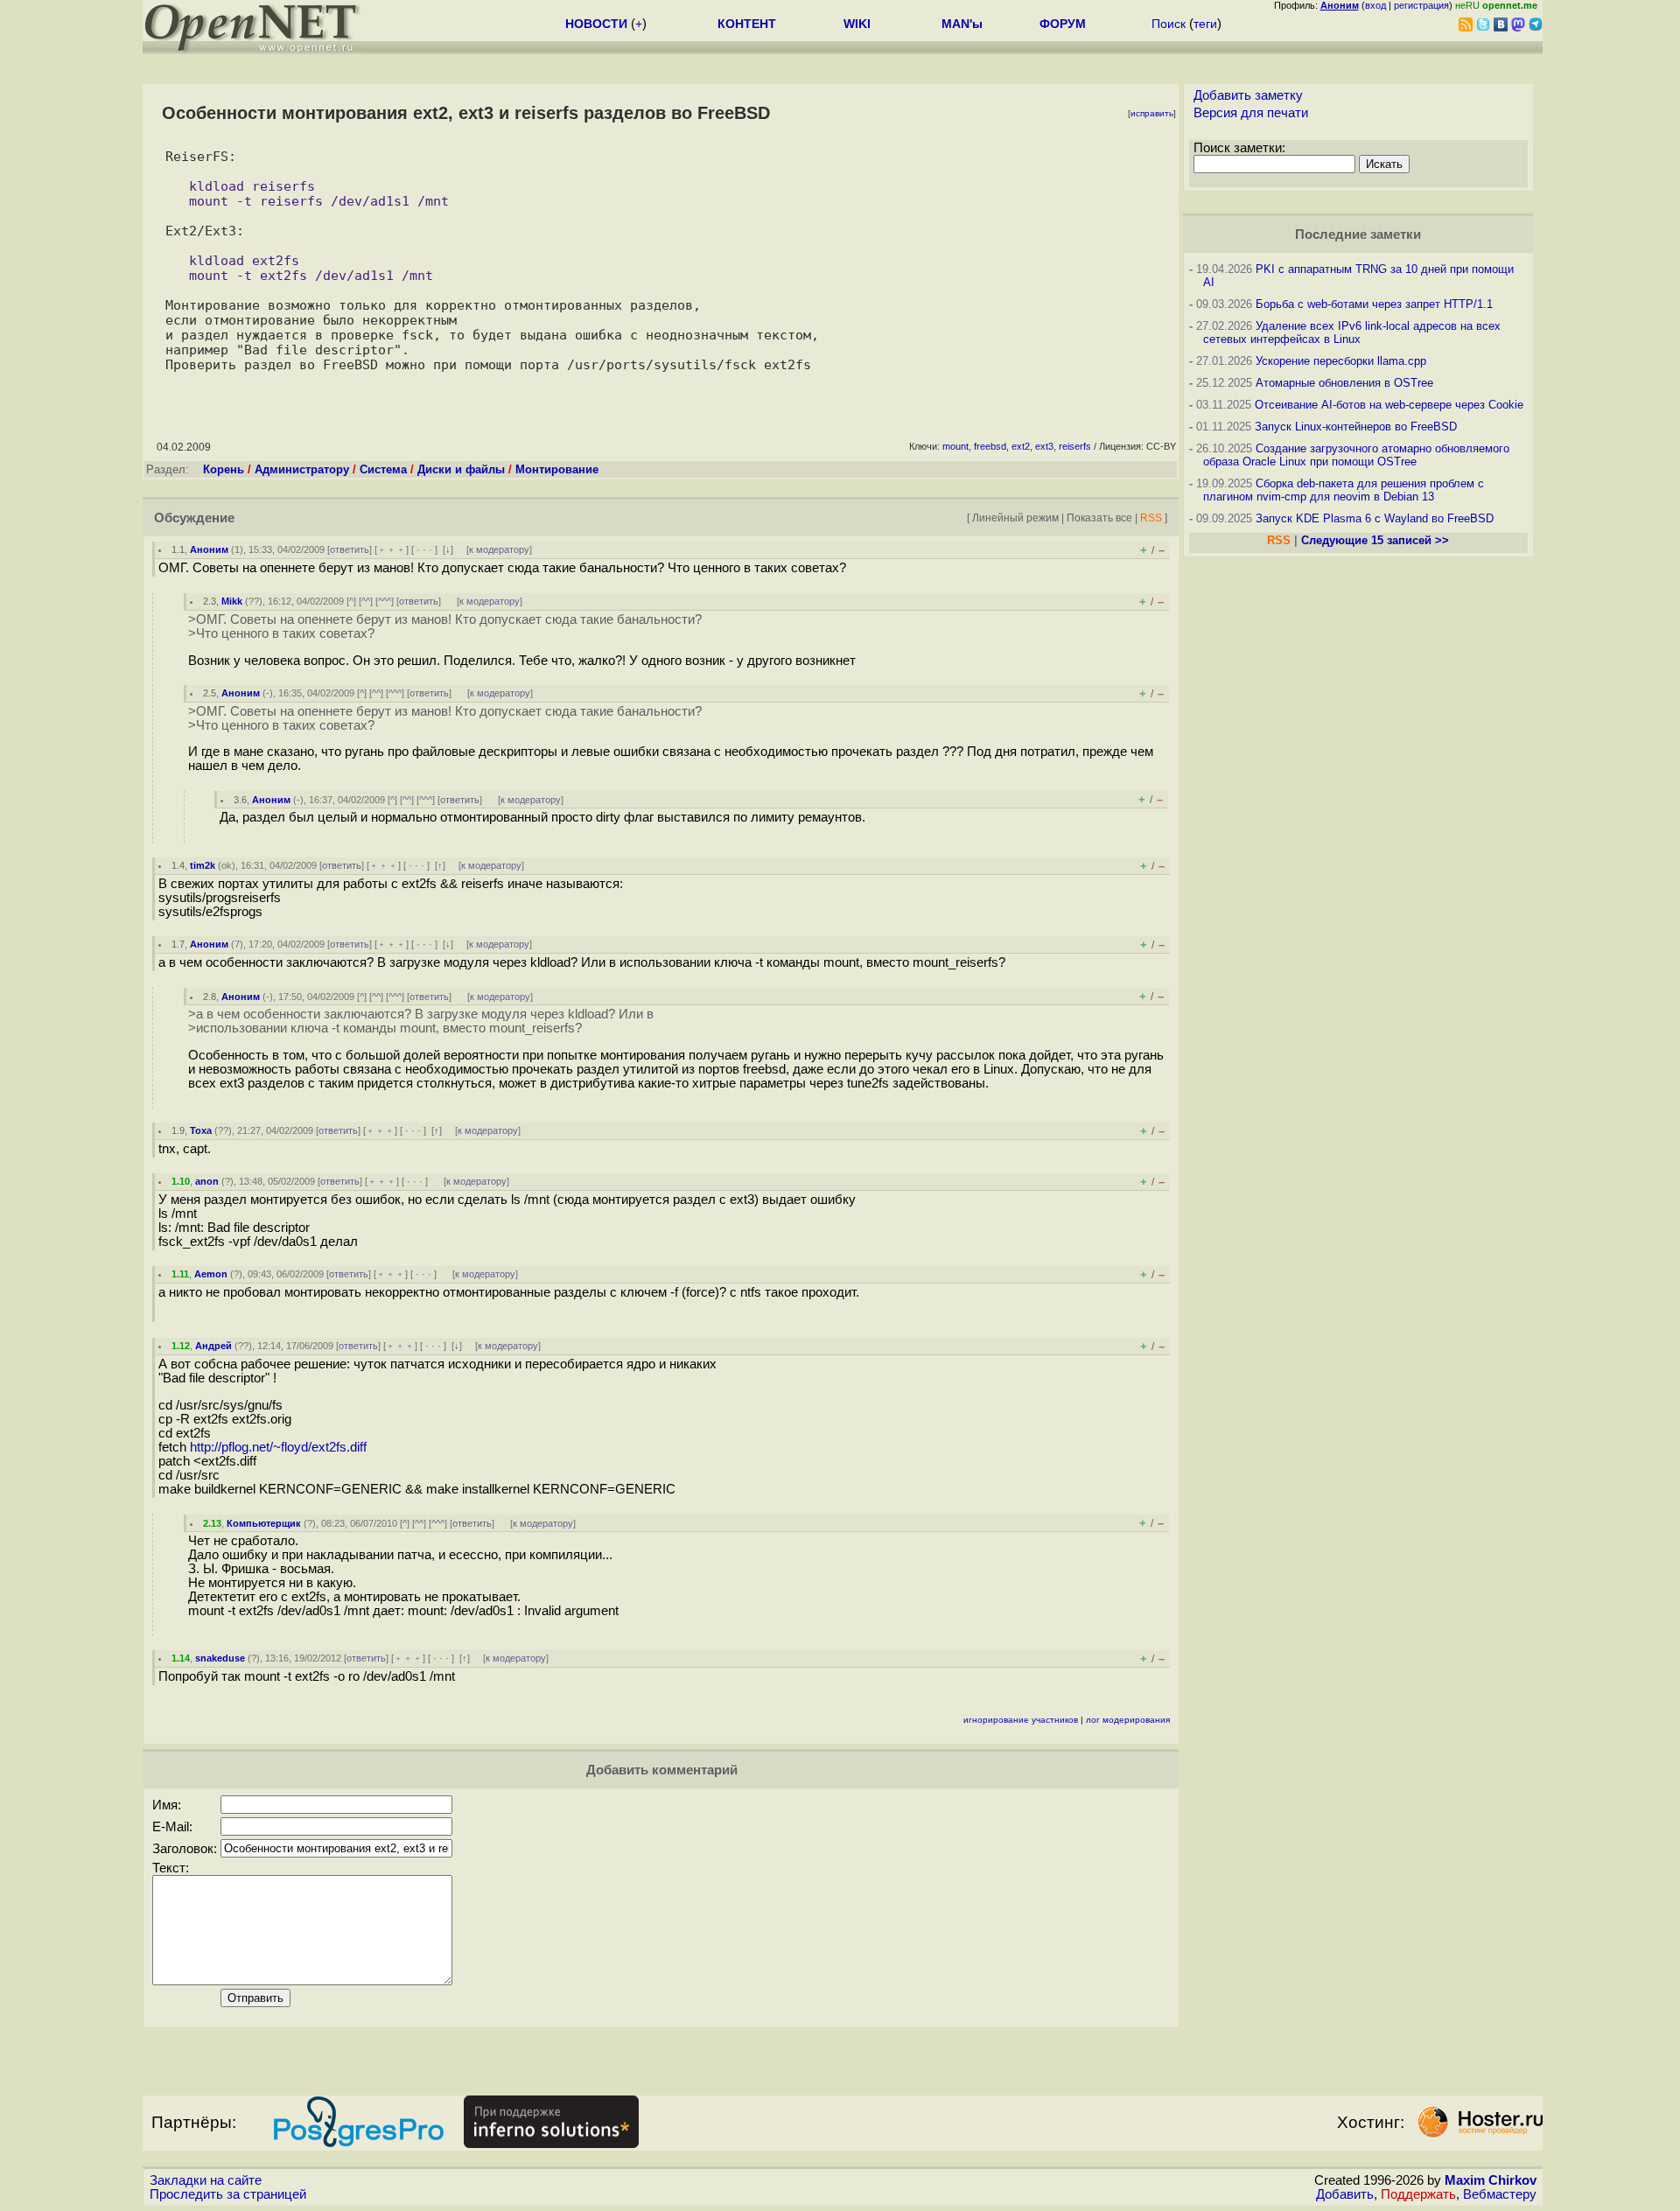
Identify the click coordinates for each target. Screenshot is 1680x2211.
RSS (1151, 518)
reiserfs (1075, 446)
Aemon (211, 1274)
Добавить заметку (1248, 95)
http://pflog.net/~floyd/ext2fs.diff (278, 1447)
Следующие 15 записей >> (1375, 540)
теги (1205, 24)
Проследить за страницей (228, 2194)
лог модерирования (1128, 1720)
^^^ (385, 601)
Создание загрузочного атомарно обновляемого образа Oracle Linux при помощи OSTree (1356, 455)
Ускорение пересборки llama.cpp (1341, 361)
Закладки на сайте (206, 2180)
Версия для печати (1251, 113)
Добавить (1345, 2194)
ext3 (1044, 446)
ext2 (1021, 446)
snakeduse (220, 1658)
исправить (1152, 113)
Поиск (1169, 24)
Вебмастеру (1500, 2194)
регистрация (1421, 5)
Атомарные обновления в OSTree (1344, 383)
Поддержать (1418, 2194)
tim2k (203, 865)
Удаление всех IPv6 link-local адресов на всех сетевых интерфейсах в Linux (1352, 332)
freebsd (990, 446)
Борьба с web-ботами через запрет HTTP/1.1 (1374, 304)
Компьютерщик (264, 1523)
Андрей (213, 1346)
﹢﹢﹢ (392, 549)
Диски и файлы (461, 469)
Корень (224, 469)
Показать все (1099, 518)
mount (955, 446)
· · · (424, 549)
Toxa (201, 1130)
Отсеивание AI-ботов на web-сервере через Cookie (1389, 405)
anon (207, 1181)
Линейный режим (1015, 518)
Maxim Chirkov (1491, 2180)
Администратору (302, 469)
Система (383, 469)
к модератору (499, 549)
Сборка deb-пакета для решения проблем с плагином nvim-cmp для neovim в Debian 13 (1344, 490)
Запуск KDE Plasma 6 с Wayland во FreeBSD (1375, 518)
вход (1375, 5)
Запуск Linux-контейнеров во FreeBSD (1356, 427)
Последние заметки (1358, 234)
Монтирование (557, 469)
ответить (350, 549)
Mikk (232, 601)
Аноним (209, 549)
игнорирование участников (1021, 1720)
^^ (366, 601)
